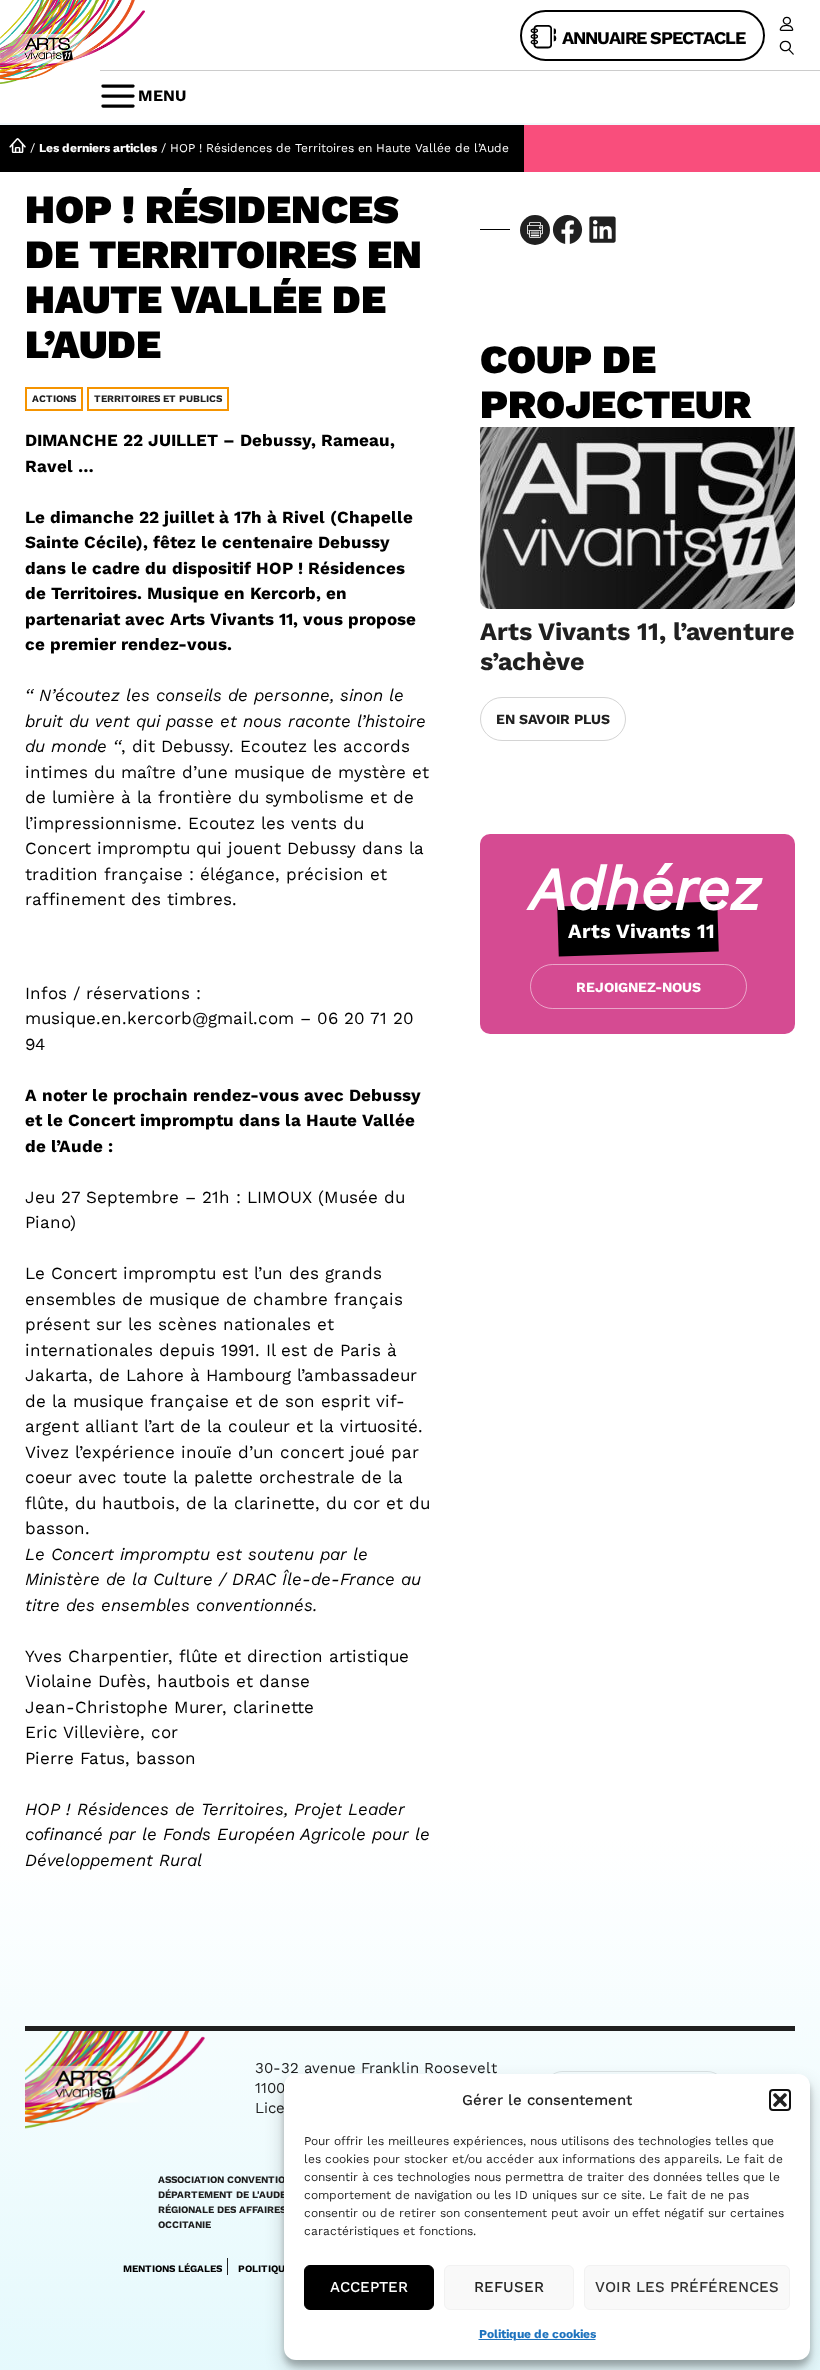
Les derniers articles (98, 148)
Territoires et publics (158, 398)
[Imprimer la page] (535, 230)
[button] (780, 2100)
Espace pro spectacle (782, 24)
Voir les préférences (687, 2287)
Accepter (369, 2287)
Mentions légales (172, 2268)
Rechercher (782, 48)
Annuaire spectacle (653, 37)
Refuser (509, 2287)
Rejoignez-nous (638, 987)
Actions (54, 398)
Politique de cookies (537, 2334)
